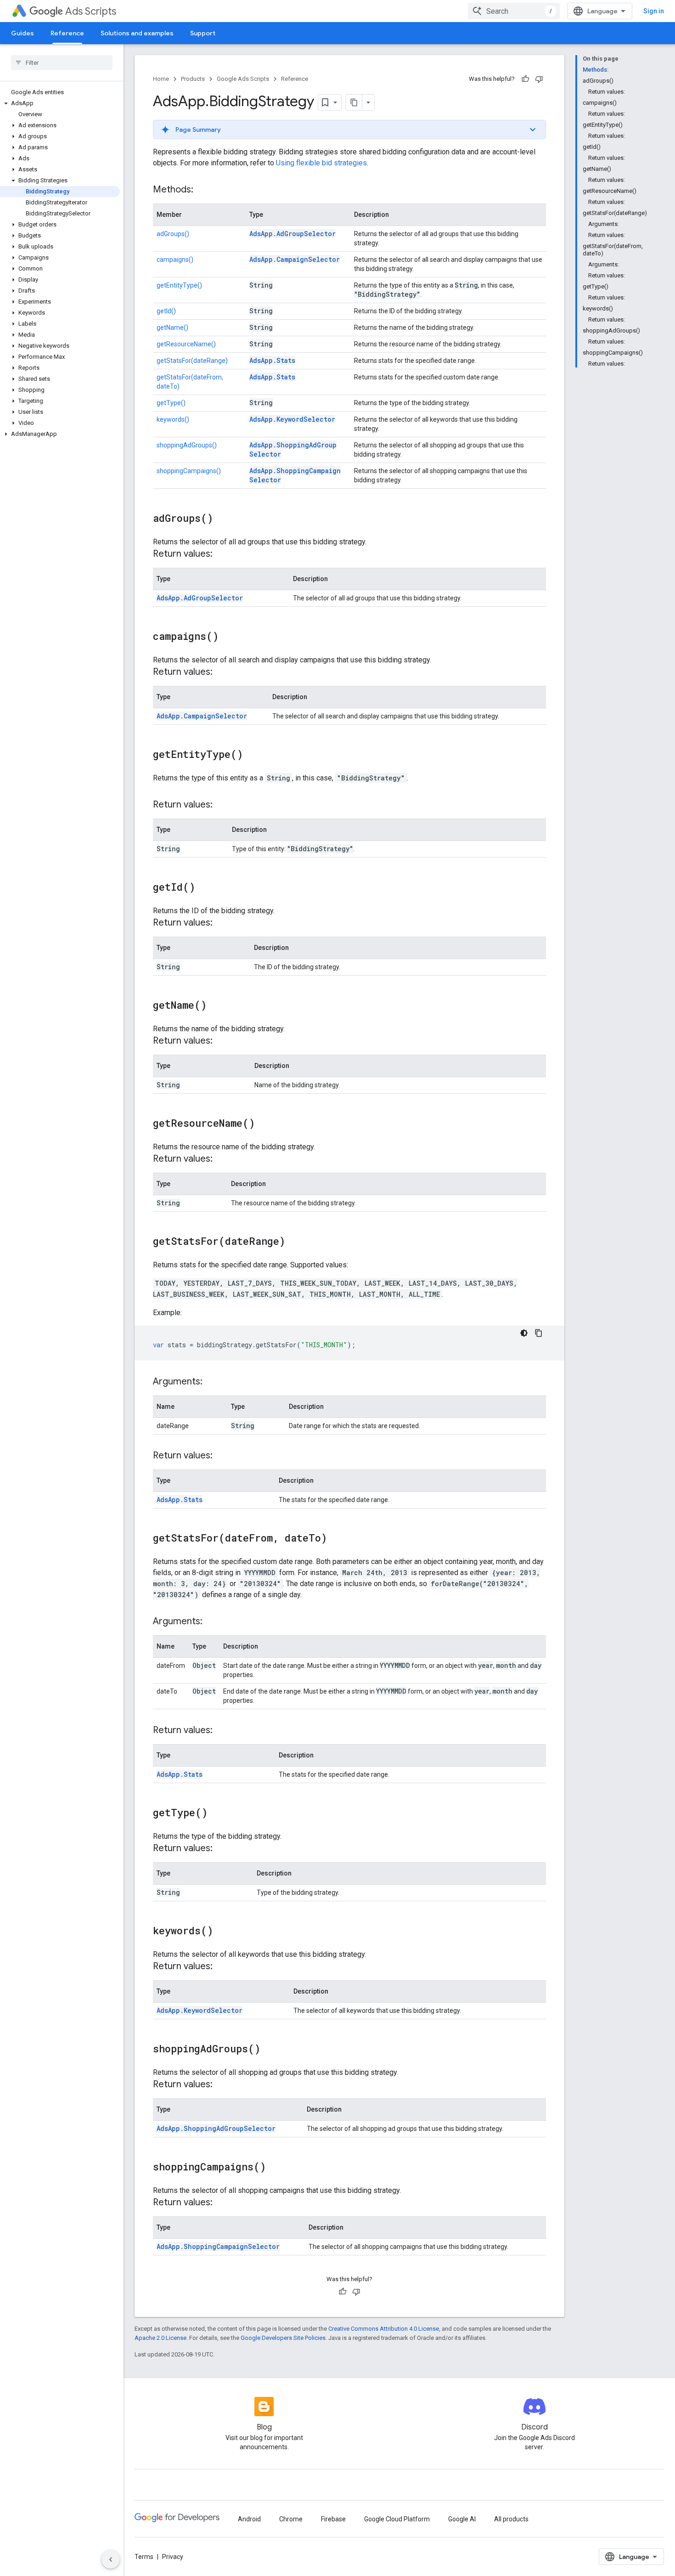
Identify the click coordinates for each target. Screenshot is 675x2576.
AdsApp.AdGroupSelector (292, 234)
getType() (171, 403)
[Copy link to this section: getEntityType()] (252, 755)
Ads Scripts (91, 11)
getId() (166, 311)
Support (203, 33)
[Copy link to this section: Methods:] (202, 190)
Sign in (654, 11)
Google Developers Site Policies (283, 2338)
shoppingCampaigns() (189, 471)
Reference (67, 33)
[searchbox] (62, 62)
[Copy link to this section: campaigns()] (228, 637)
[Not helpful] (539, 79)
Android (249, 2519)
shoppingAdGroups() (187, 445)
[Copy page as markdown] (354, 102)
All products (511, 2519)
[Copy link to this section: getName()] (216, 1006)
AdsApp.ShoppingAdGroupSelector (216, 2128)
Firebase (333, 2519)
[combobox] (514, 11)
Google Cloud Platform (397, 2519)
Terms (144, 2557)
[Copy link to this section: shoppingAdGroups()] (270, 2050)
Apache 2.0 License (160, 2338)
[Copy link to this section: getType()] (217, 1813)
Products (193, 79)
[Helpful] (525, 79)
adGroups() (173, 234)
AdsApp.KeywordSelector (292, 419)
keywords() (173, 419)
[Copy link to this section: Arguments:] (212, 1382)
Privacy (173, 2557)
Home (161, 79)
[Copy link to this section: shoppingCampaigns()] (275, 2168)
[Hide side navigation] (111, 2559)
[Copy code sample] (539, 1333)
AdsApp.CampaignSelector (295, 259)
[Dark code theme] (524, 1333)
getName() (172, 328)
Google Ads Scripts (243, 79)
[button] (60, 103)
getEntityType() (179, 285)
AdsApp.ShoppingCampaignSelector (218, 2246)
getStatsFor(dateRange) (192, 361)
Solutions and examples (137, 33)
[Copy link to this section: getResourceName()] (264, 1124)
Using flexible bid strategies (321, 163)
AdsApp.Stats (272, 360)
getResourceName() (186, 344)
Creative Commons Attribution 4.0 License (384, 2329)
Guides (22, 33)
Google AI (462, 2519)
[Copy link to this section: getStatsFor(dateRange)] (294, 1242)
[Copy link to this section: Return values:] (222, 554)
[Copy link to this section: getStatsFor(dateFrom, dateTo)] (336, 1539)
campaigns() (175, 260)
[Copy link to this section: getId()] (204, 888)
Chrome (291, 2519)
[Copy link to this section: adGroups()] (222, 519)
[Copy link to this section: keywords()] (222, 1932)
